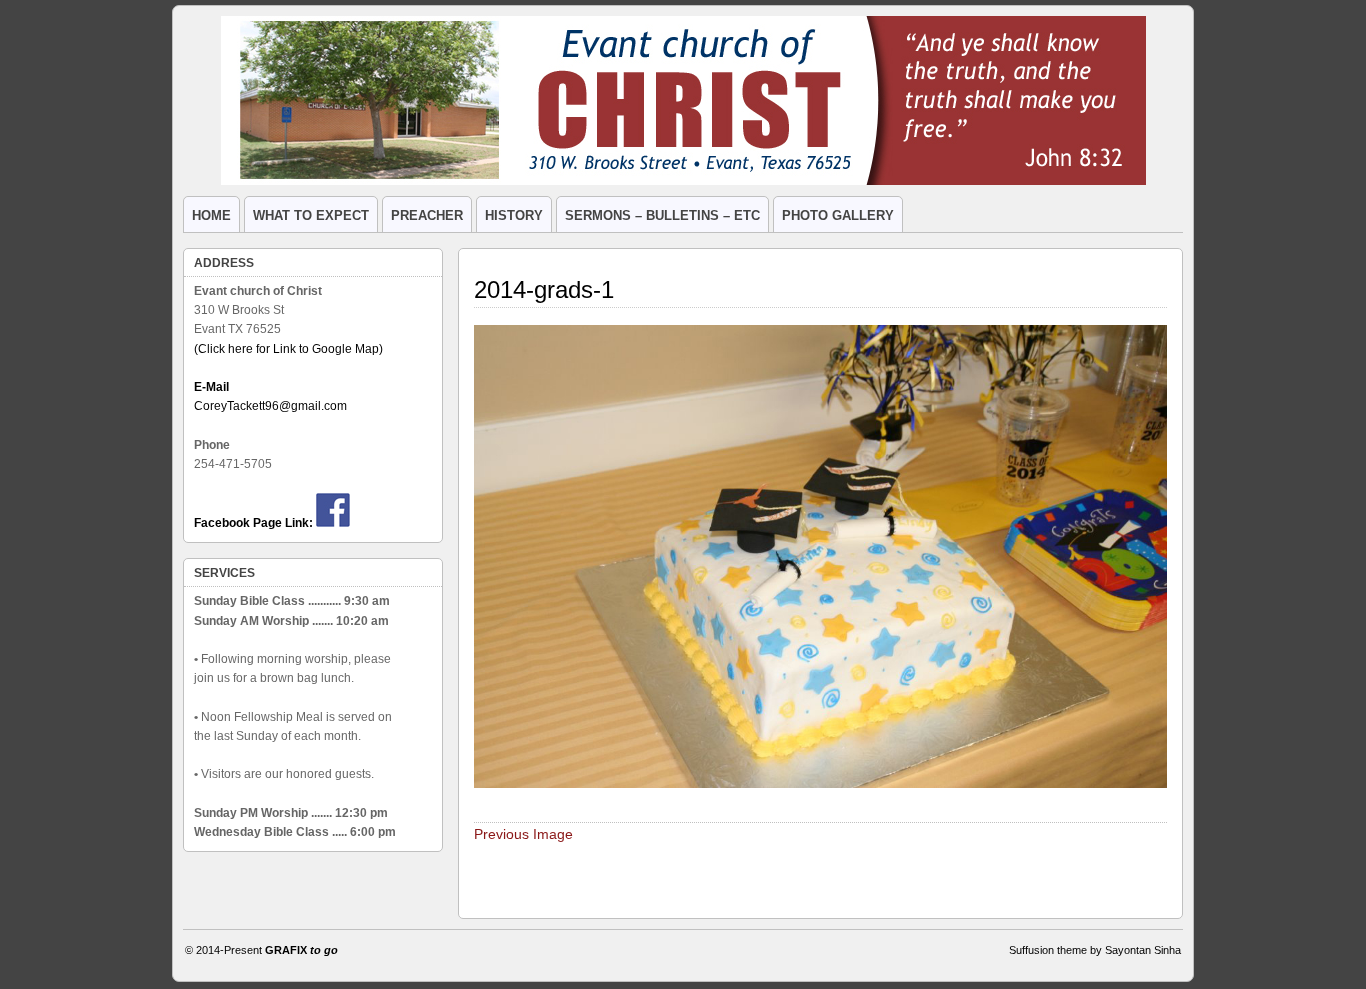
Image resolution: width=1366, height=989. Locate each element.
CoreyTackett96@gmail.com (270, 406)
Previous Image (523, 834)
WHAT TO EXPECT (311, 215)
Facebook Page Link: (253, 523)
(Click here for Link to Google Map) (288, 349)
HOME (211, 215)
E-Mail (211, 387)
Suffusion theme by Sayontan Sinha (1095, 950)
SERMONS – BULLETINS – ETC (662, 215)
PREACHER (427, 215)
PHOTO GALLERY (838, 215)
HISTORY (514, 215)
